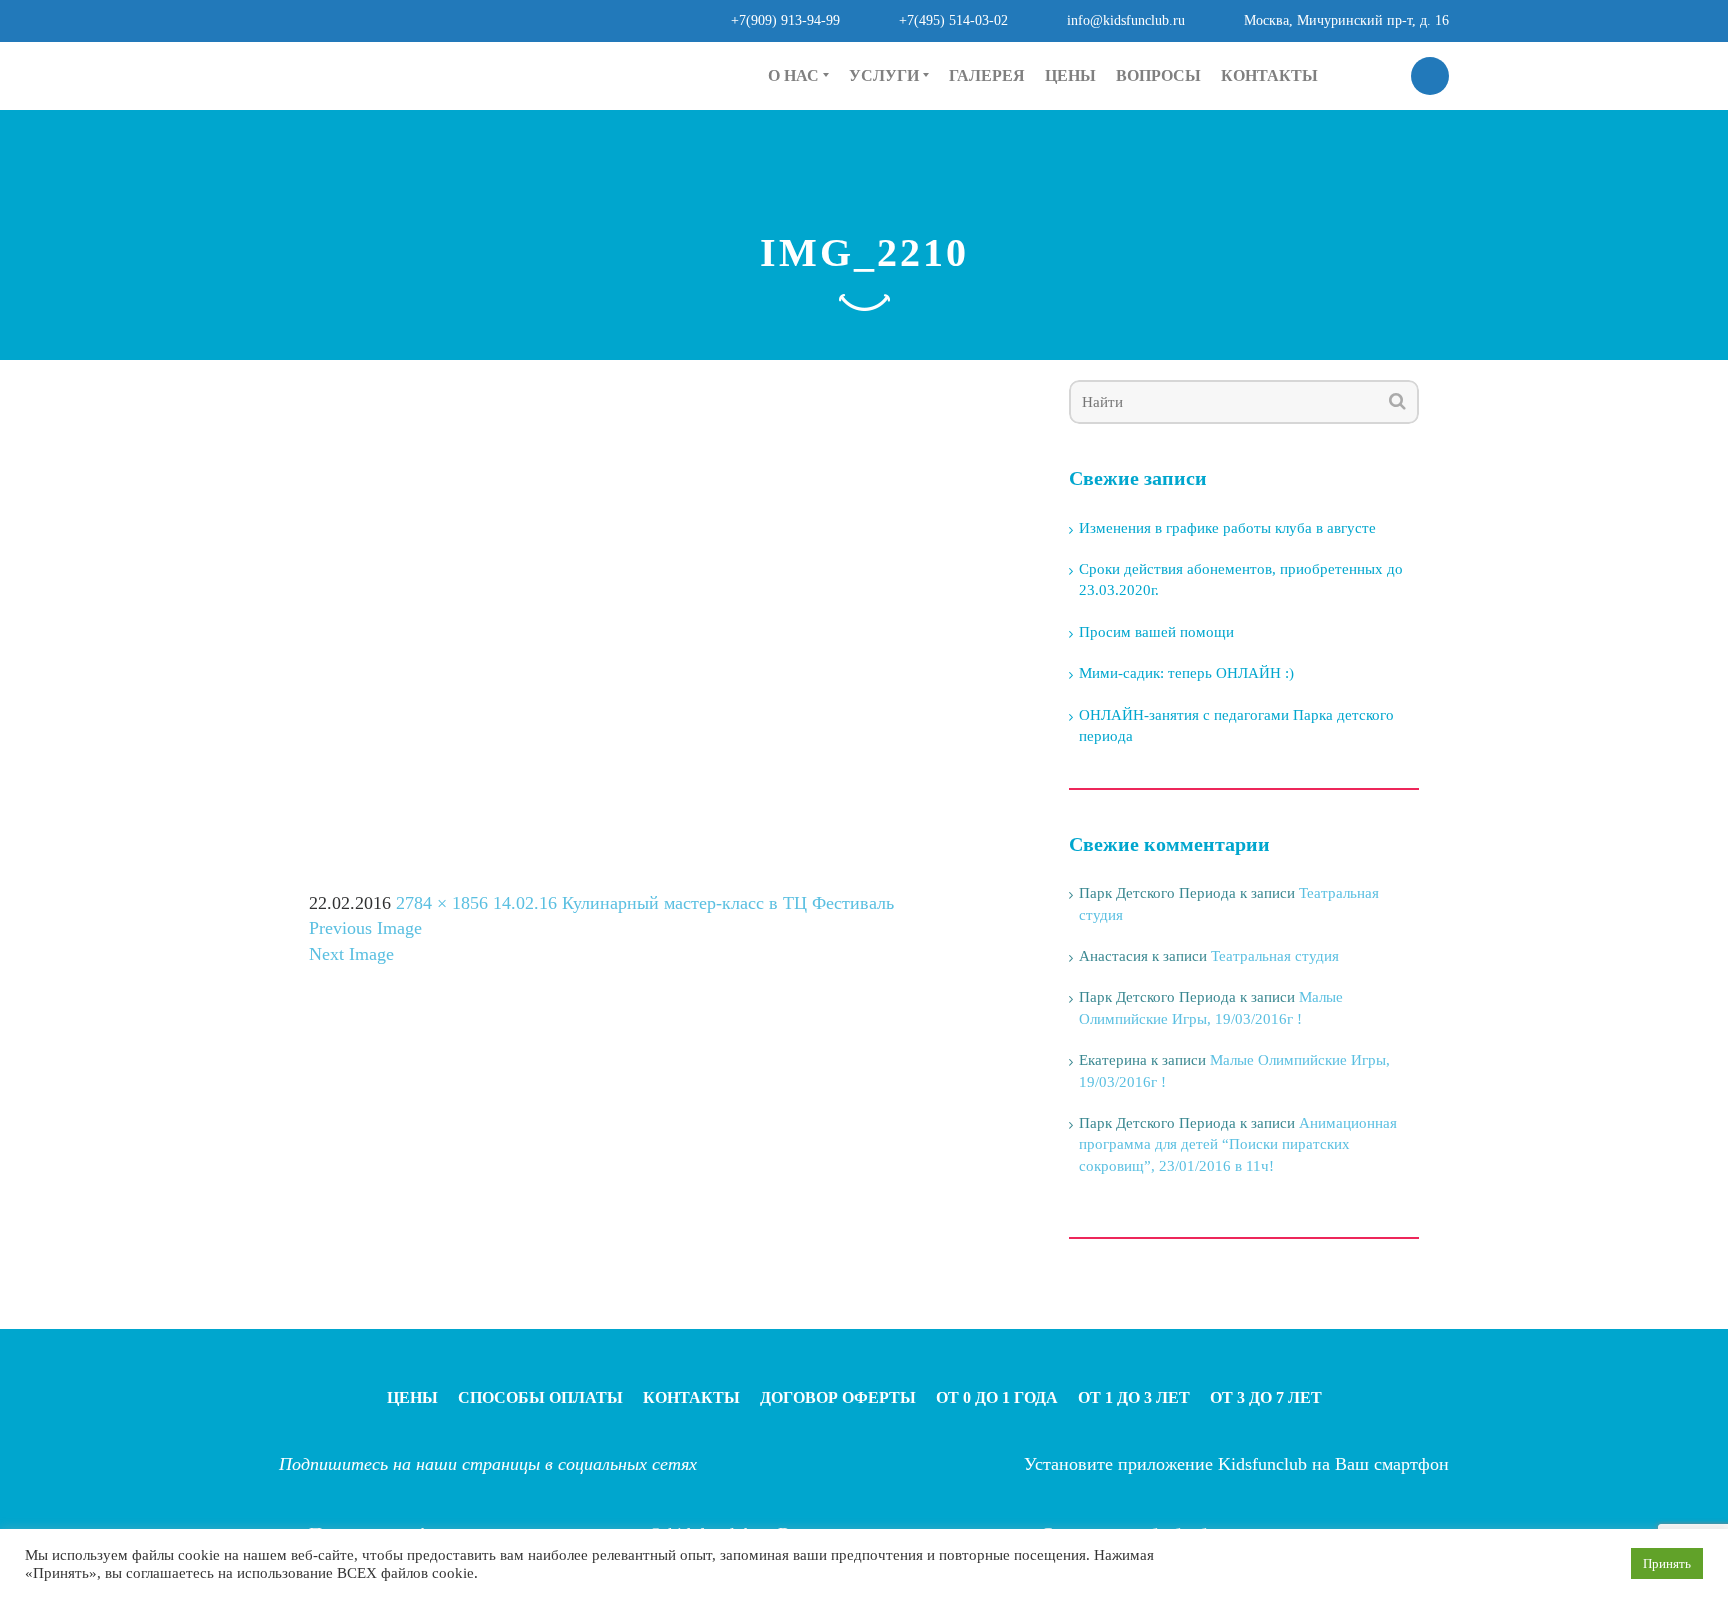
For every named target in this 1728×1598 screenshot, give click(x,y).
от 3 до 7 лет (891, 203)
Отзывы (796, 169)
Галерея (987, 75)
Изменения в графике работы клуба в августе (1227, 528)
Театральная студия (1275, 956)
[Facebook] (562, 72)
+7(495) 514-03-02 (953, 20)
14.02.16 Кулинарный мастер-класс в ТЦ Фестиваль (693, 903)
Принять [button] (1667, 1563)
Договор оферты (838, 1397)
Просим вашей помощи (1156, 632)
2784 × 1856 (442, 903)
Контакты (1269, 75)
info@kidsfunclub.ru (1126, 20)
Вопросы (1158, 75)
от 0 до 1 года (896, 135)
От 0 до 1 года (997, 1397)
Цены (1070, 75)
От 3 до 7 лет (1266, 1397)
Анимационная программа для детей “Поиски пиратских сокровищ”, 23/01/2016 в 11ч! (1238, 1144)
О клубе (796, 135)
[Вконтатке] (612, 72)
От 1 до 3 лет (1134, 1397)
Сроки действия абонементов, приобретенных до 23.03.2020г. (1241, 579)
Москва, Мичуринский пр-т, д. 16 (1346, 20)
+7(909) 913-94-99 (785, 20)
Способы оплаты (540, 1397)
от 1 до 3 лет (891, 169)
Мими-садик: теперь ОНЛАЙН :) (1186, 673)
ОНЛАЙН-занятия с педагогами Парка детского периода (1236, 725)
